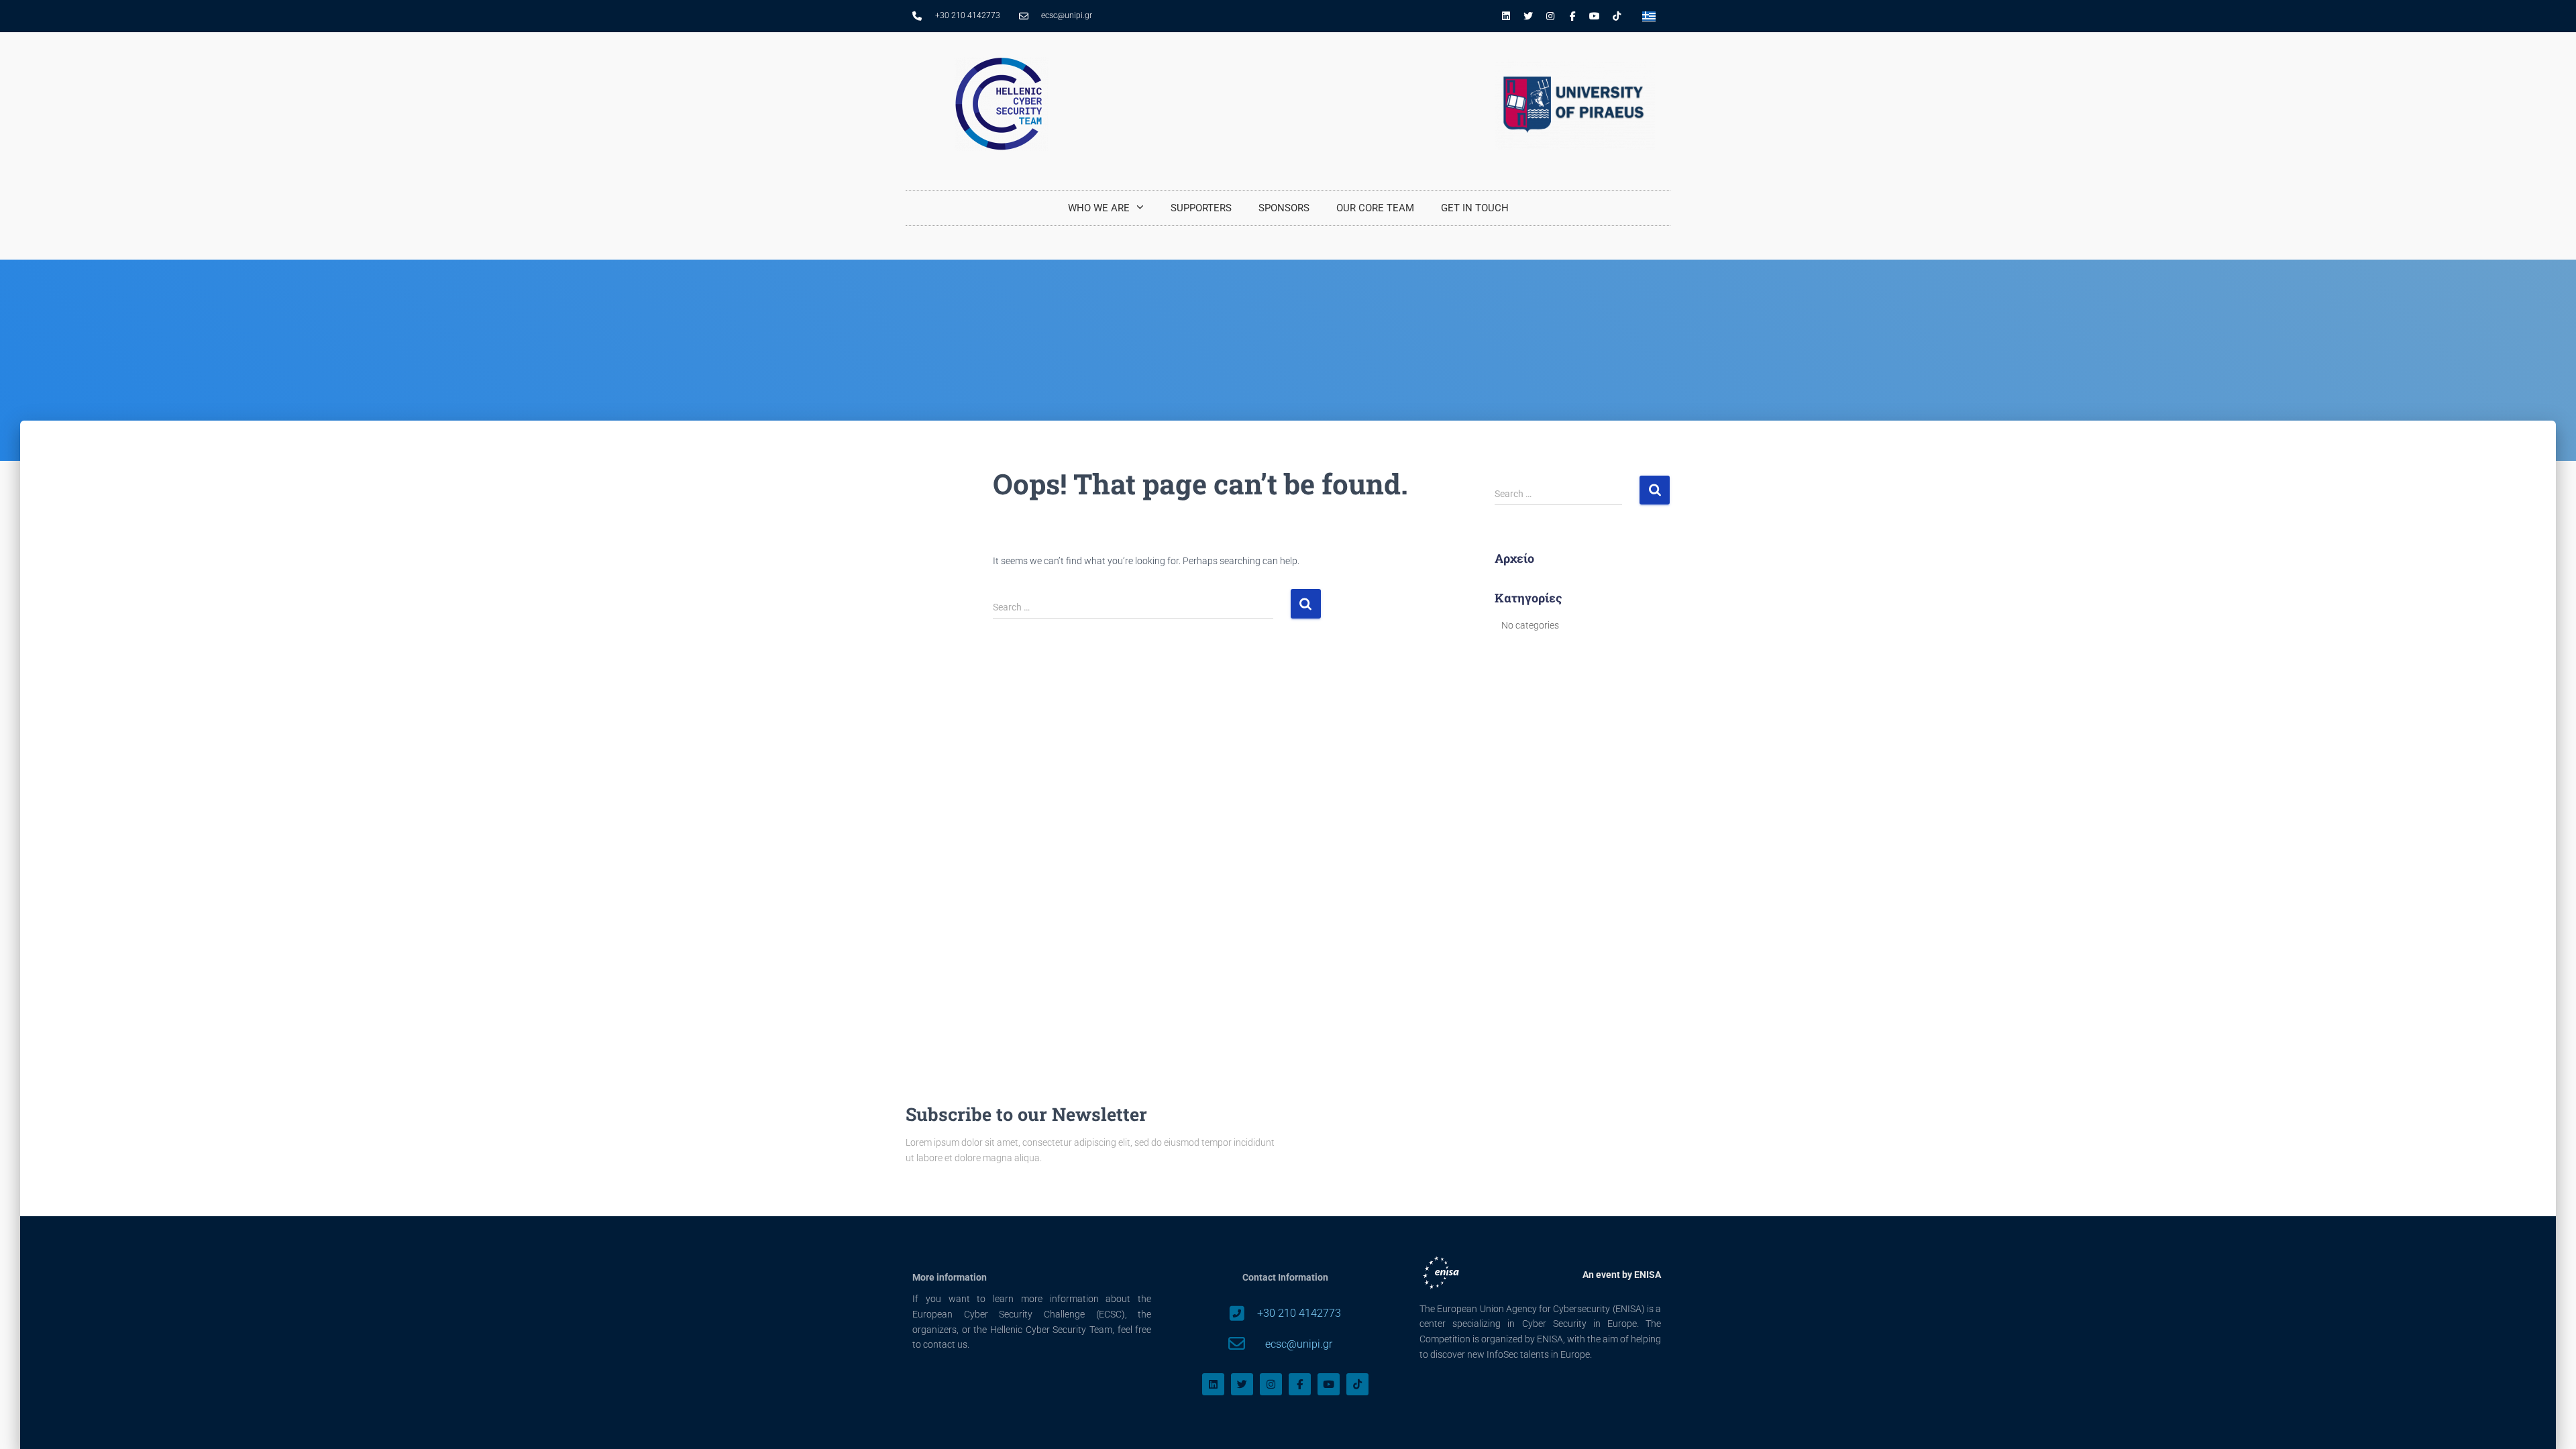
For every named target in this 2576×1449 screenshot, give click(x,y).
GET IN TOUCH (1475, 208)
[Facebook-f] (1572, 16)
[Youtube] (1595, 16)
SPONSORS (1284, 208)
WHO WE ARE (1099, 208)
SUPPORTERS (1201, 208)
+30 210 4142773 (1299, 1313)
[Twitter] (1528, 16)
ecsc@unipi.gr (1299, 1344)
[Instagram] (1550, 16)
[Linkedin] (1506, 16)
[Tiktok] (1617, 16)
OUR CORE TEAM (1375, 208)
